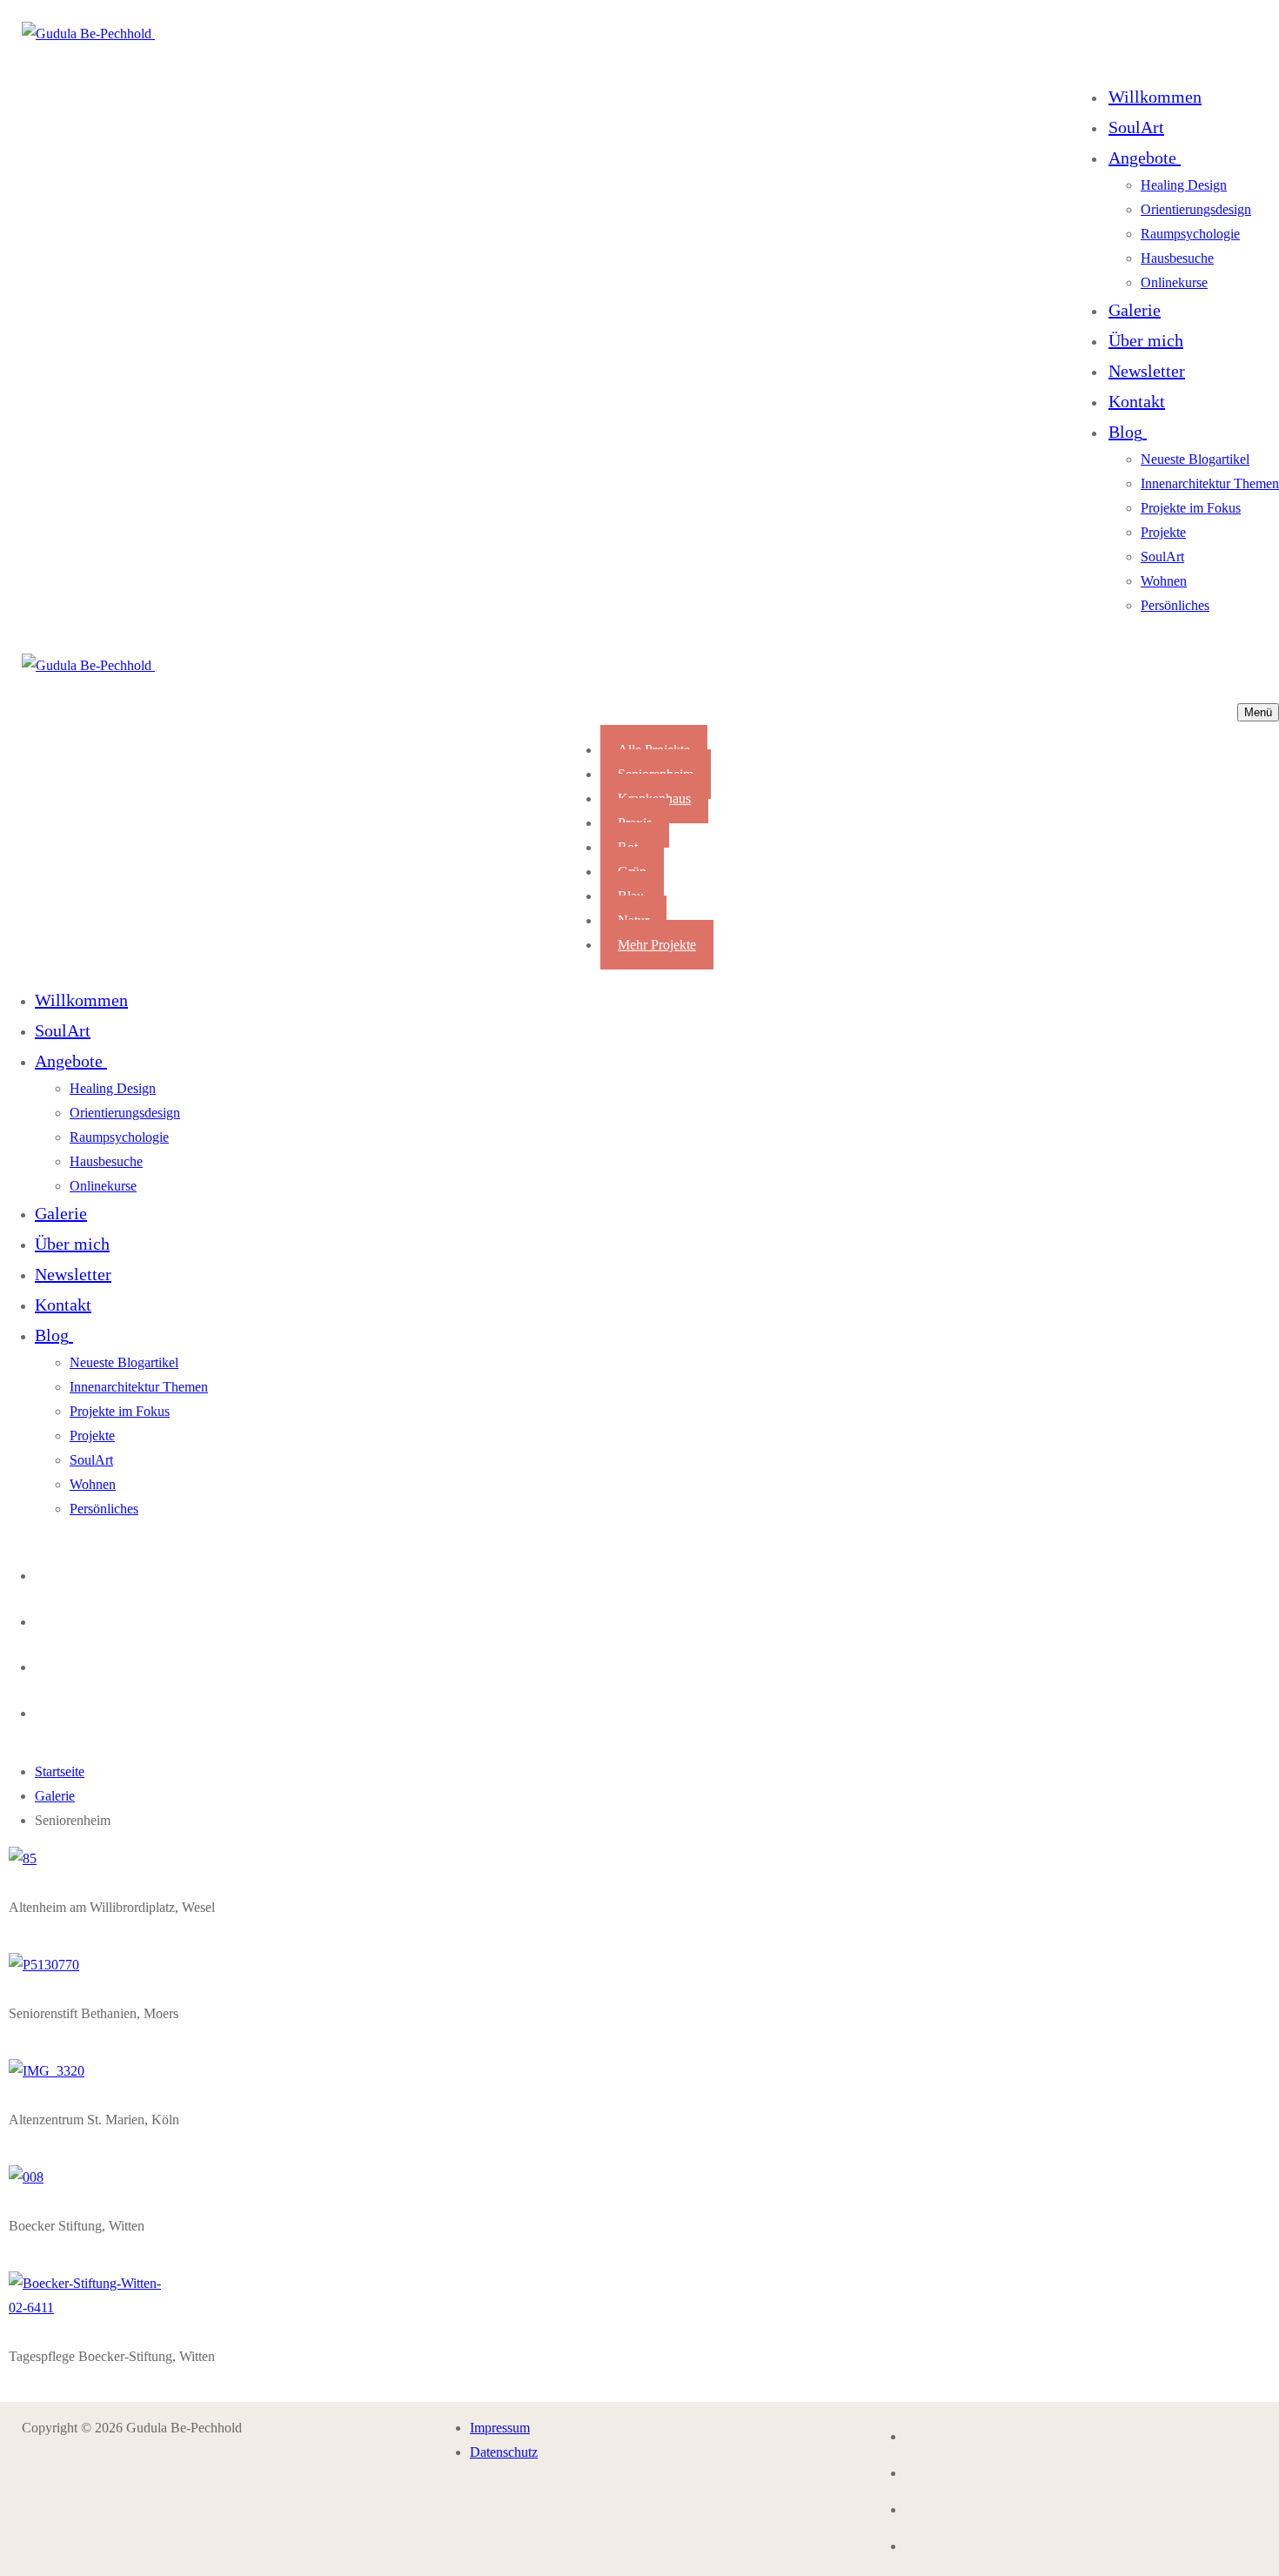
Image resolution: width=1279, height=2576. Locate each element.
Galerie (55, 1796)
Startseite (60, 1771)
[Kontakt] (40, 1571)
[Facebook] (40, 1663)
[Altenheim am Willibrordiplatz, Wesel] (23, 1858)
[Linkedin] (40, 1709)
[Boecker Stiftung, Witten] (26, 2177)
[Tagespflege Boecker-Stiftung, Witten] (87, 2308)
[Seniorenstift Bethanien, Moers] (44, 1965)
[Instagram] (40, 1617)
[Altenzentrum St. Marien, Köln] (47, 2071)
